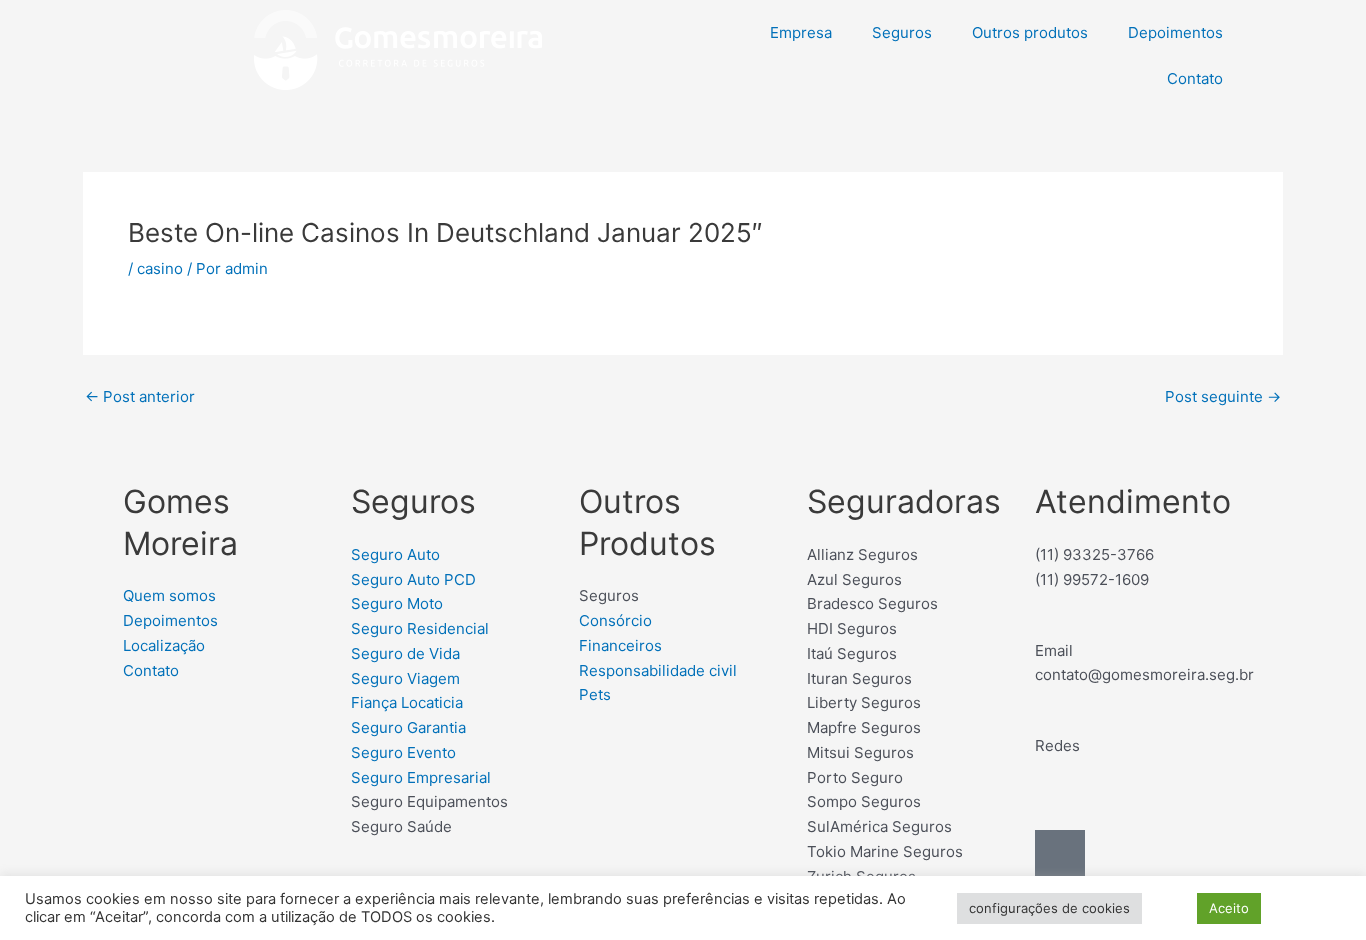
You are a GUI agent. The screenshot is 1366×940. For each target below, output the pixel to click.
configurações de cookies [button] (1049, 908)
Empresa (801, 32)
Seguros (902, 32)
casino (160, 268)
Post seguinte (1223, 396)
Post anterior (140, 396)
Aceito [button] (1229, 908)
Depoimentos (1175, 32)
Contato (1195, 78)
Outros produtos (1030, 32)
